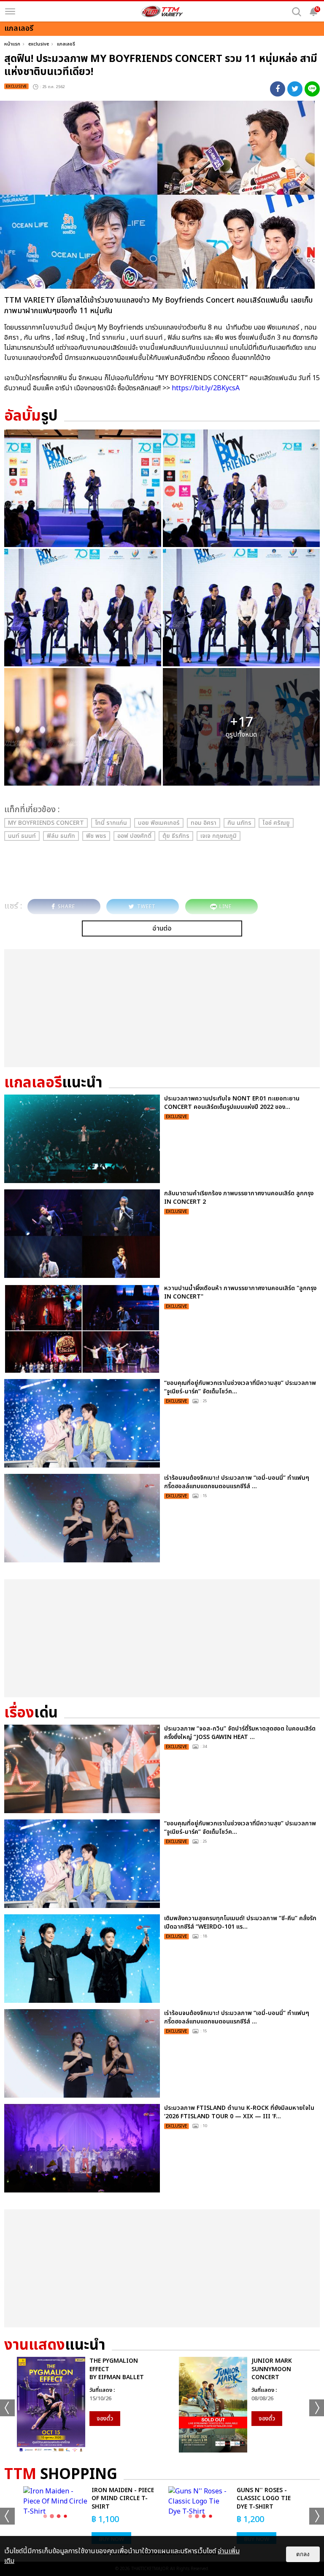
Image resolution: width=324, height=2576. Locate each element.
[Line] (312, 89)
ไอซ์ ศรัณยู (276, 823)
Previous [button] (7, 2408)
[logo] (162, 11)
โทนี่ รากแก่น (111, 823)
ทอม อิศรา (204, 823)
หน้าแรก (12, 44)
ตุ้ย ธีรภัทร (176, 836)
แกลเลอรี (66, 44)
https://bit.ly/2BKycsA (206, 388)
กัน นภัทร (239, 823)
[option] (81, 2405)
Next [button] (317, 2408)
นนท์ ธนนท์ (22, 836)
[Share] (278, 89)
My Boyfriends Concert (46, 823)
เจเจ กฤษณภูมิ (219, 836)
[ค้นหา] (297, 12)
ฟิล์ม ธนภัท (61, 836)
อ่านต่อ (162, 928)
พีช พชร (96, 836)
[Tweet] (295, 89)
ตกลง (303, 2554)
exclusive (39, 44)
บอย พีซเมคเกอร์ (159, 823)
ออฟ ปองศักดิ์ (134, 836)
